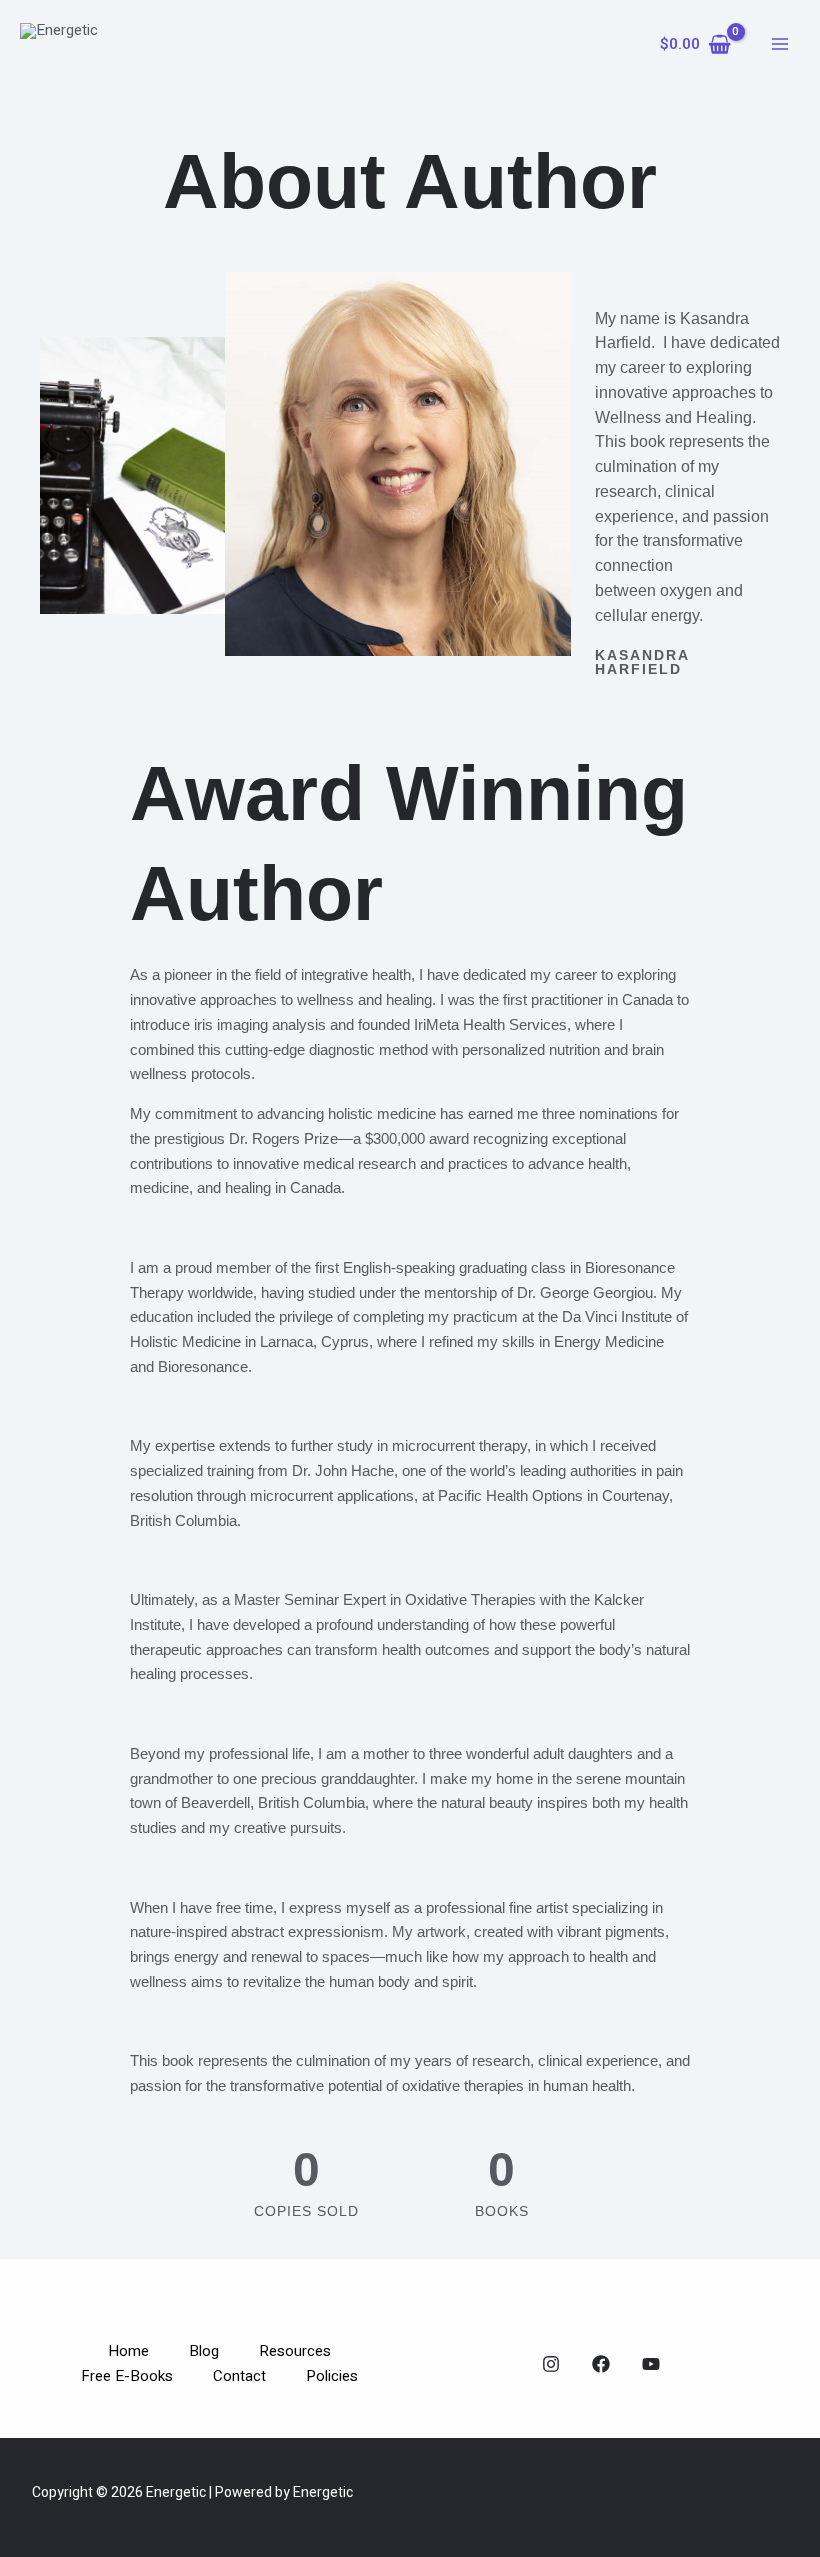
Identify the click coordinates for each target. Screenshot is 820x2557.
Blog (204, 2351)
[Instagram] (551, 2364)
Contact (239, 2376)
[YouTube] (651, 2364)
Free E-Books (127, 2376)
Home (128, 2351)
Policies (332, 2376)
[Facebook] (601, 2364)
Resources (295, 2351)
